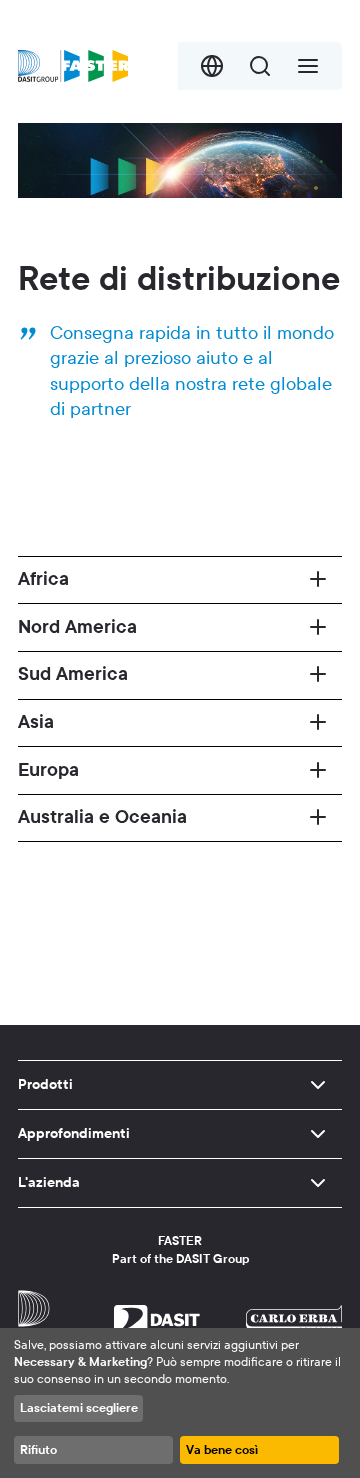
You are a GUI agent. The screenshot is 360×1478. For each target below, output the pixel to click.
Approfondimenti (74, 1133)
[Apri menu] (308, 66)
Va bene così (222, 1450)
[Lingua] (212, 66)
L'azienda (49, 1182)
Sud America (73, 674)
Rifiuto (38, 1450)
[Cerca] (260, 66)
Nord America (77, 627)
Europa (48, 770)
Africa (43, 579)
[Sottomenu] (318, 1085)
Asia (36, 722)
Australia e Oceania (102, 817)
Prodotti (45, 1084)
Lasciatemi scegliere (79, 1408)
